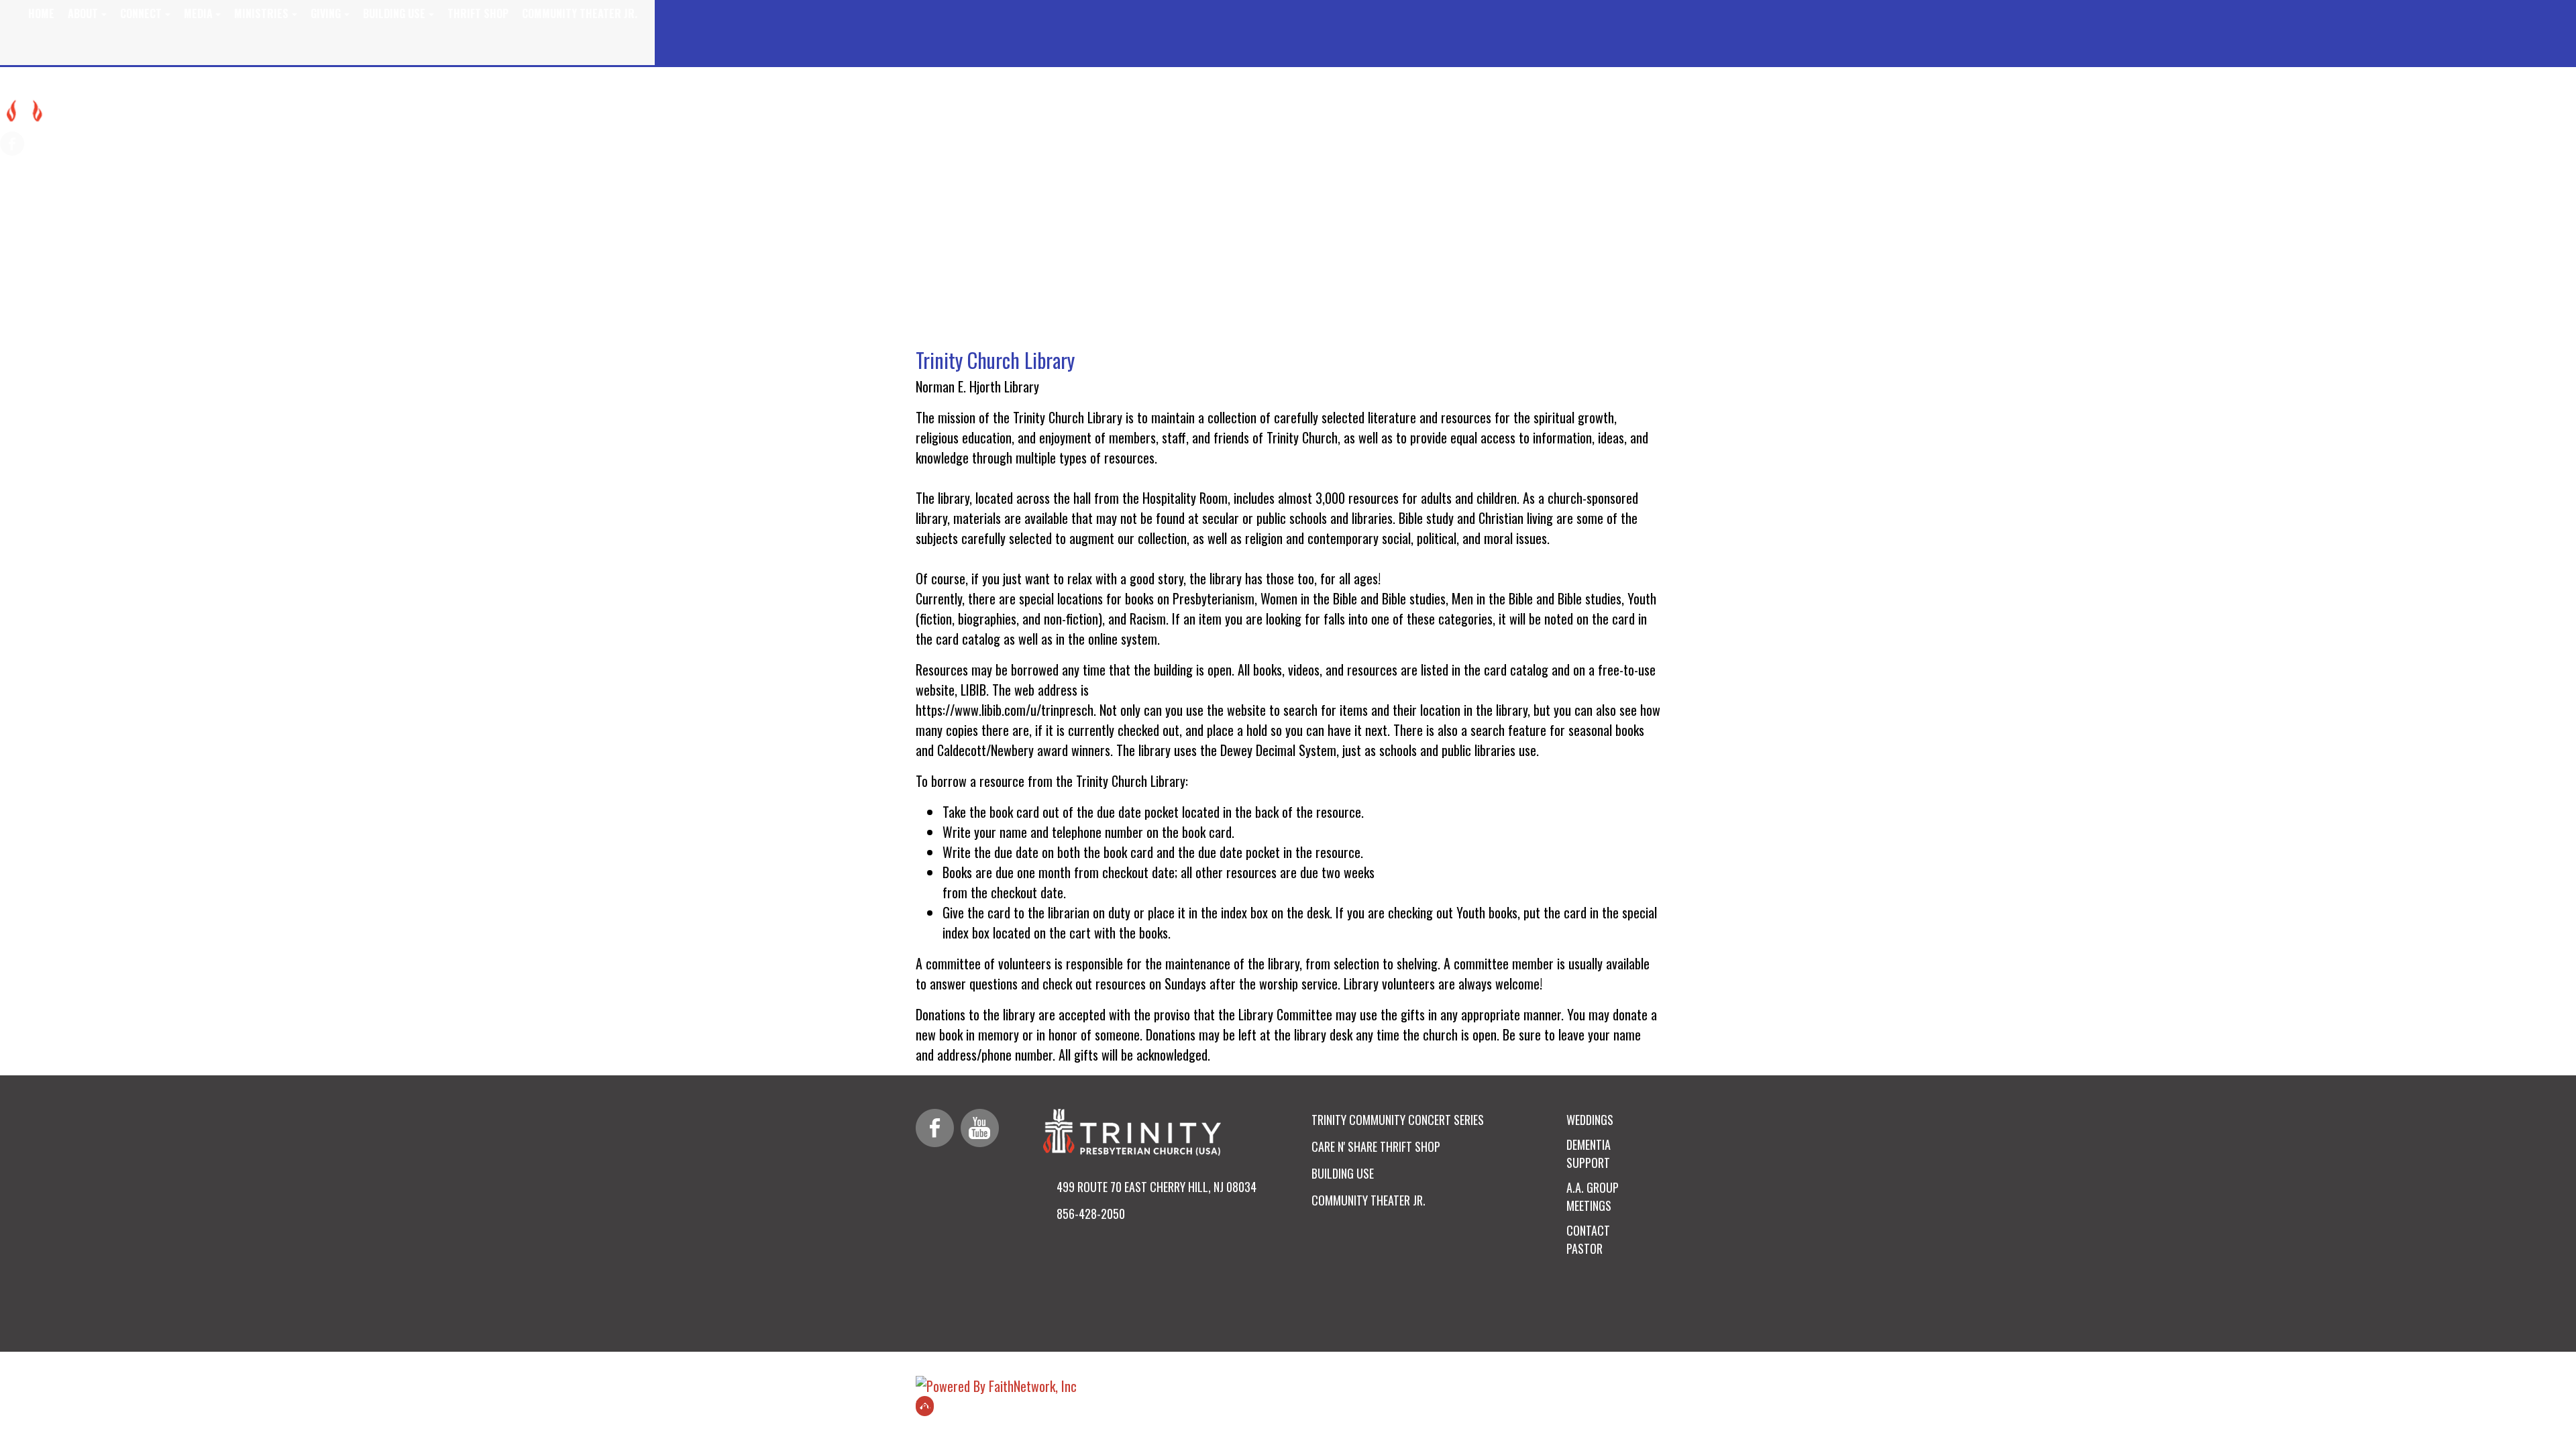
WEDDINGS (1590, 1120)
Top (925, 1406)
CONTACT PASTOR (1588, 1239)
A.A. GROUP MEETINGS (1593, 1196)
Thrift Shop (478, 13)
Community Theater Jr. (580, 13)
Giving (326, 13)
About (83, 13)
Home (41, 13)
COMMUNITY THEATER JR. (1368, 1200)
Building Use (394, 13)
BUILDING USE (1343, 1173)
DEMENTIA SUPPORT (1589, 1153)
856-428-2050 (1091, 1214)
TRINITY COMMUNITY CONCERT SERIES (1398, 1120)
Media (198, 13)
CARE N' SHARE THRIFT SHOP (1376, 1146)
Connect (141, 13)
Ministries (261, 13)
